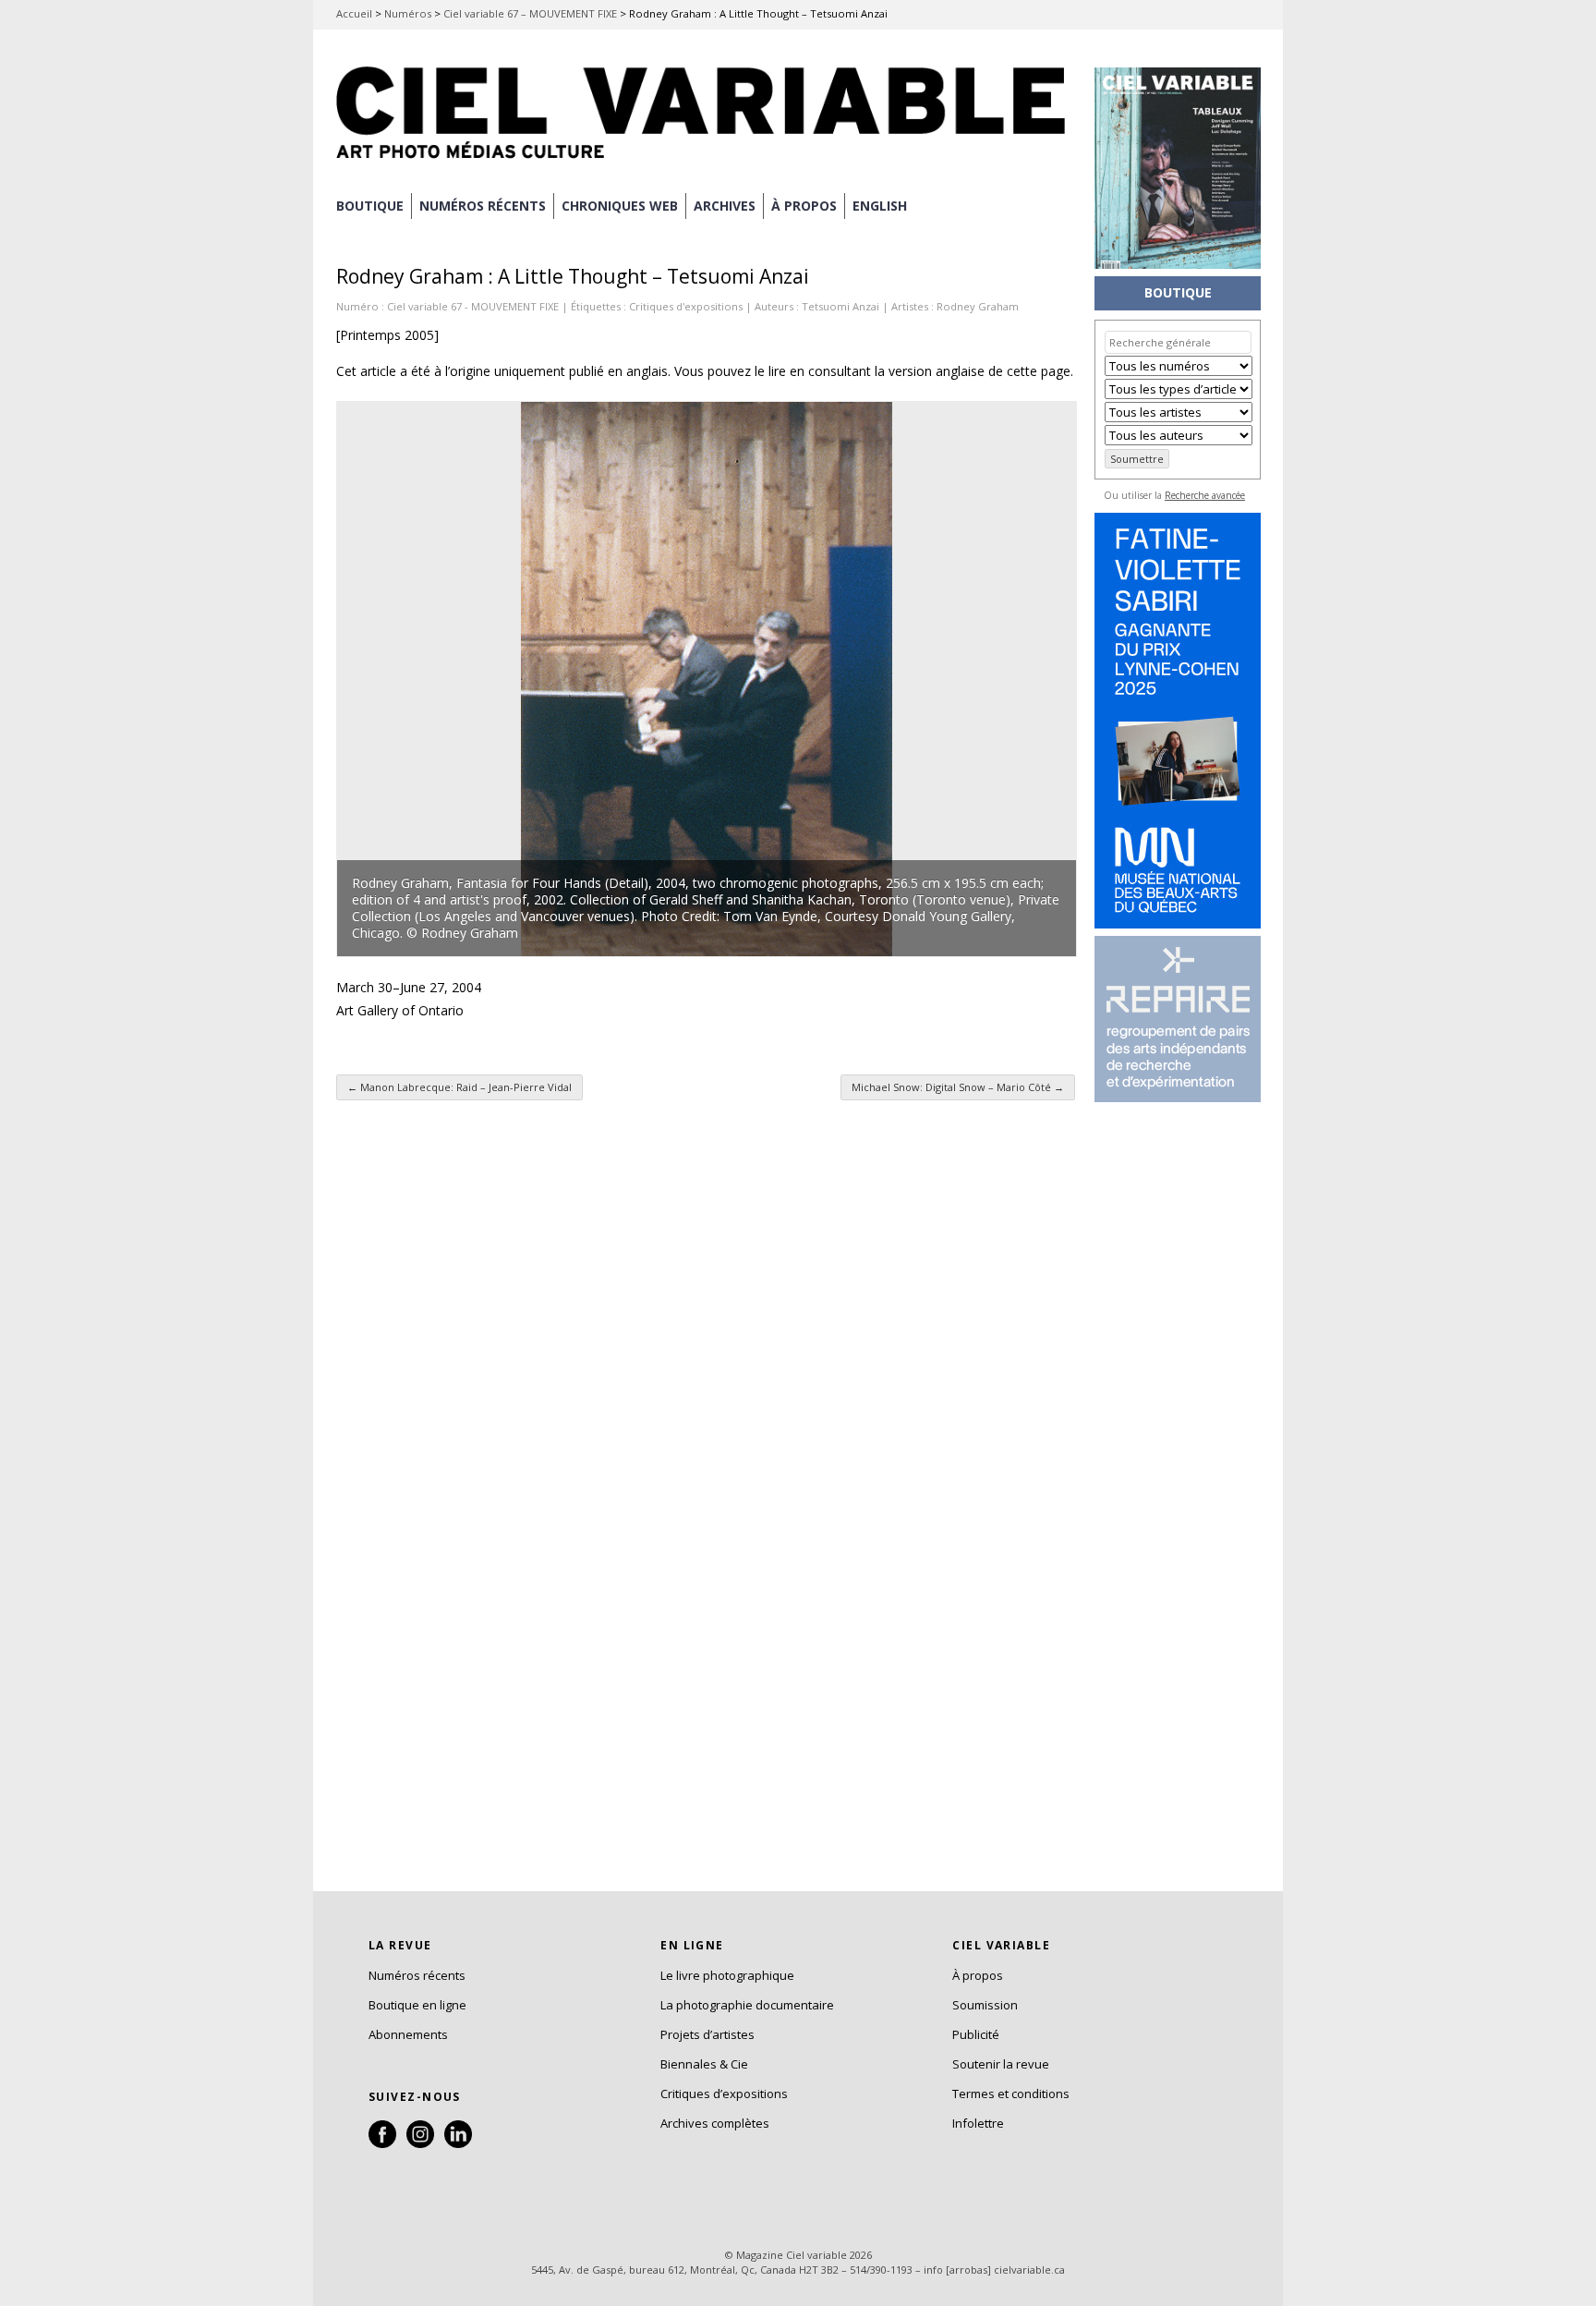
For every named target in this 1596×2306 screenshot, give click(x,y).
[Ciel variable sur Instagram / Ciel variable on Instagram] (420, 2143)
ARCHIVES (725, 206)
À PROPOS (804, 206)
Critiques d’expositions (724, 2094)
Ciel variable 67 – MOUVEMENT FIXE (530, 13)
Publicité (976, 2034)
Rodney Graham (978, 306)
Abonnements (408, 2034)
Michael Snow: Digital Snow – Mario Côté (958, 1087)
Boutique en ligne (417, 2005)
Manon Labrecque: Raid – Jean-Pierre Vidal (459, 1087)
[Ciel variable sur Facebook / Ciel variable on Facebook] (382, 2143)
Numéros (408, 13)
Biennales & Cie (704, 2064)
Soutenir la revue (1001, 2064)
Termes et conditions (1011, 2094)
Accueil (354, 13)
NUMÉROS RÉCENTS (483, 206)
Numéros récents (417, 1975)
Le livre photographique (727, 1975)
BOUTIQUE (370, 206)
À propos (978, 1975)
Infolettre (978, 2123)
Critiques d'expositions (686, 306)
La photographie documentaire (747, 2005)
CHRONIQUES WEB (620, 206)
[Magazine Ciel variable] (706, 162)
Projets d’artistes (707, 2034)
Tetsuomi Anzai (840, 306)
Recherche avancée (1205, 495)
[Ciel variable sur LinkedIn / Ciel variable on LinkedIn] (458, 2143)
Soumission (985, 2005)
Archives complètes (715, 2123)
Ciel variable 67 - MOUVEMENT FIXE (473, 306)
